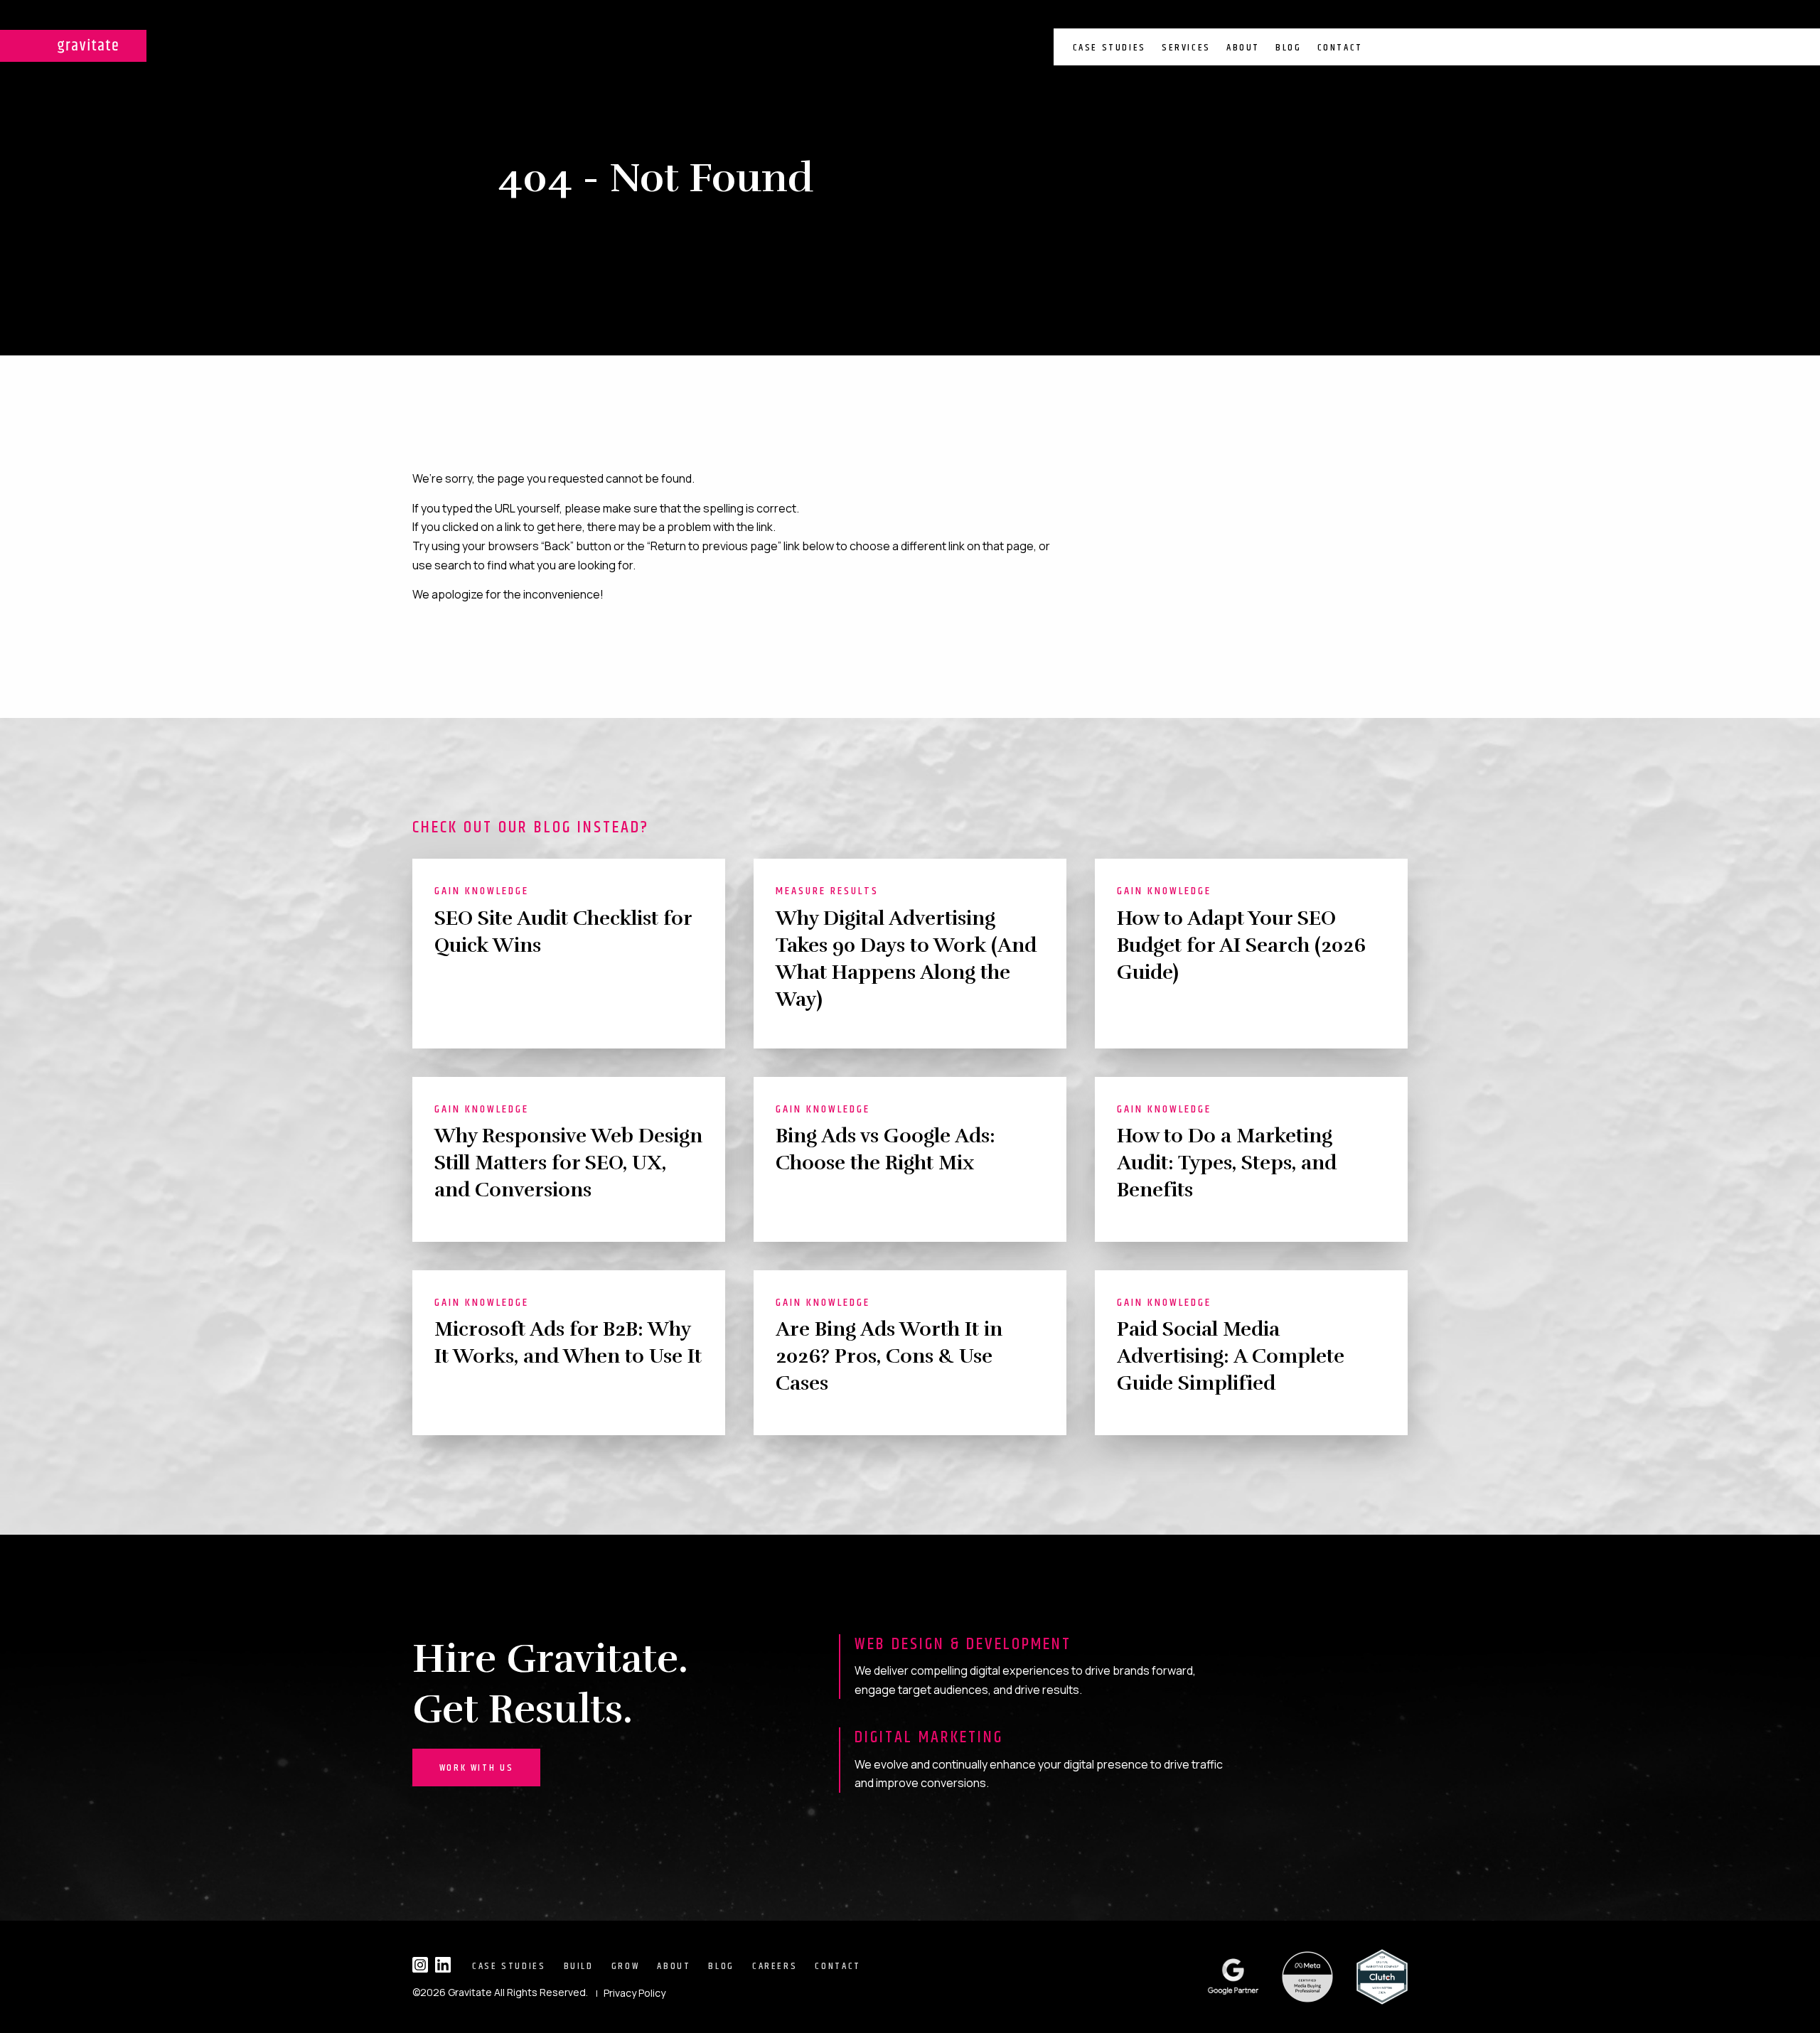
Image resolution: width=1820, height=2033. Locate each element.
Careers (775, 1966)
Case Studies (1109, 48)
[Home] (73, 46)
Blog (1288, 48)
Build (579, 1966)
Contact (1340, 48)
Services (1186, 48)
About (1243, 48)
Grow (626, 1966)
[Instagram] (420, 1965)
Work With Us (476, 1768)
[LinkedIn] (443, 1965)
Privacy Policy (635, 1993)
